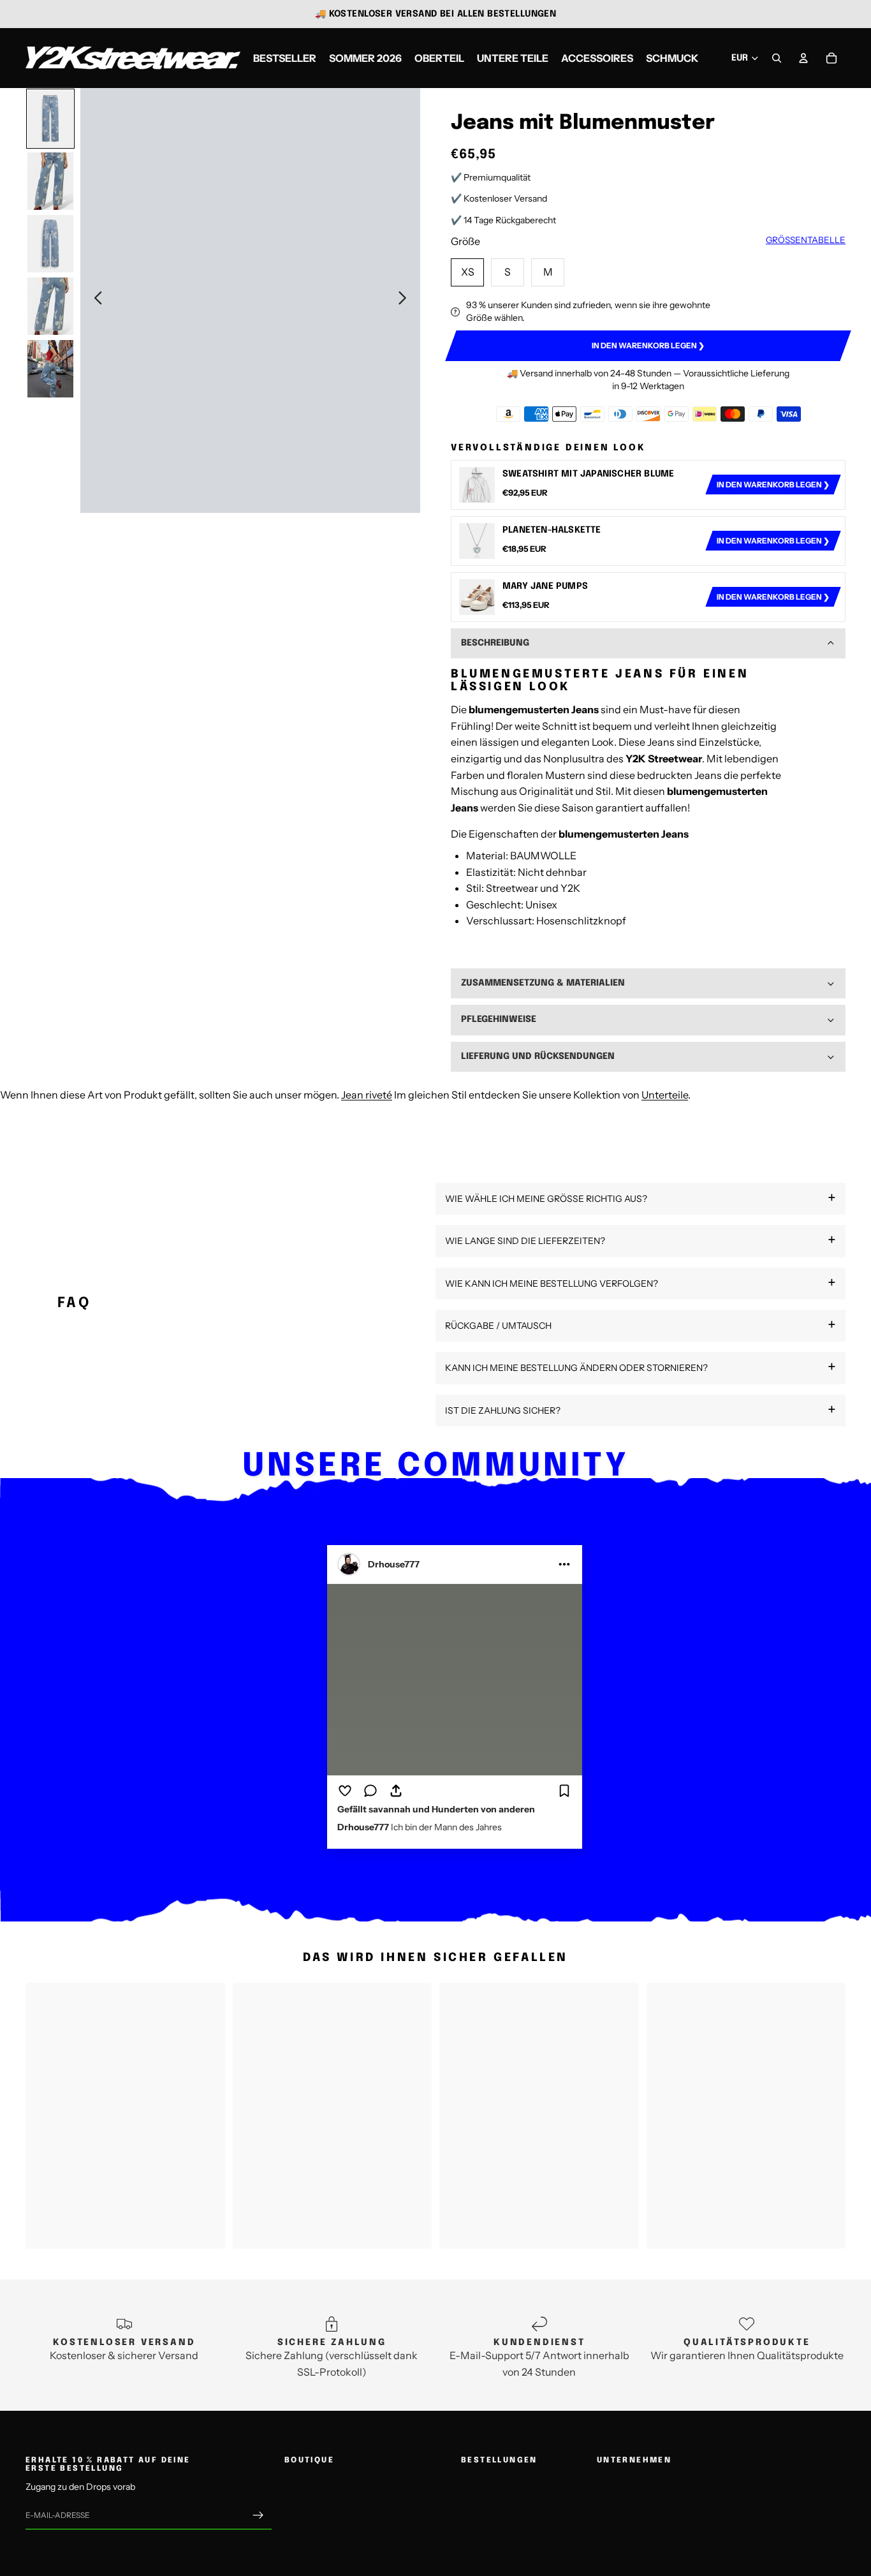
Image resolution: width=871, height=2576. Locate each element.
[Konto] (803, 58)
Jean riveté (367, 1095)
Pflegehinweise (499, 1019)
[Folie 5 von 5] (50, 369)
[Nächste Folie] (406, 300)
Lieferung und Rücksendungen (538, 1056)
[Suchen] (777, 58)
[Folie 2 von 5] (50, 181)
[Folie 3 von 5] (50, 244)
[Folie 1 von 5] (50, 119)
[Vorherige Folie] (95, 300)
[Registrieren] (258, 2515)
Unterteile (665, 1095)
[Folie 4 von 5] (50, 306)
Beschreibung (495, 643)
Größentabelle (806, 240)
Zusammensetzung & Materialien (543, 983)
